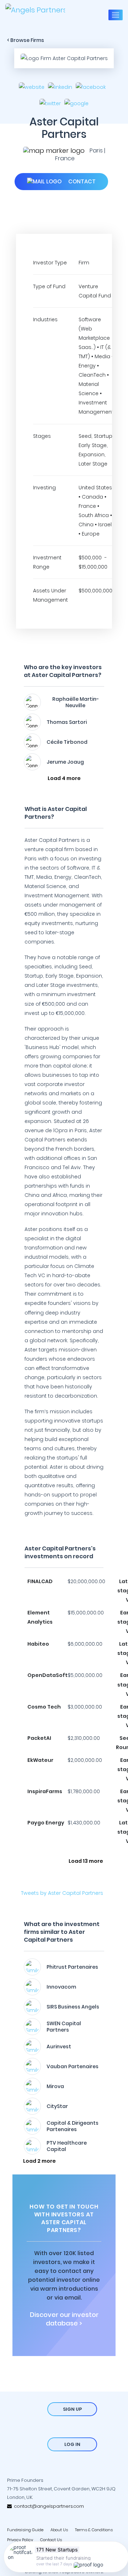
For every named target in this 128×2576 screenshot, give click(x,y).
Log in (72, 2444)
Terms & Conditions (94, 2530)
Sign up (72, 2409)
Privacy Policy (20, 2540)
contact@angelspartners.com (48, 2506)
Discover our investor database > (64, 2319)
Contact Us (51, 2540)
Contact (81, 181)
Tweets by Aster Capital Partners (62, 1893)
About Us (59, 2530)
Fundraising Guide (25, 2530)
